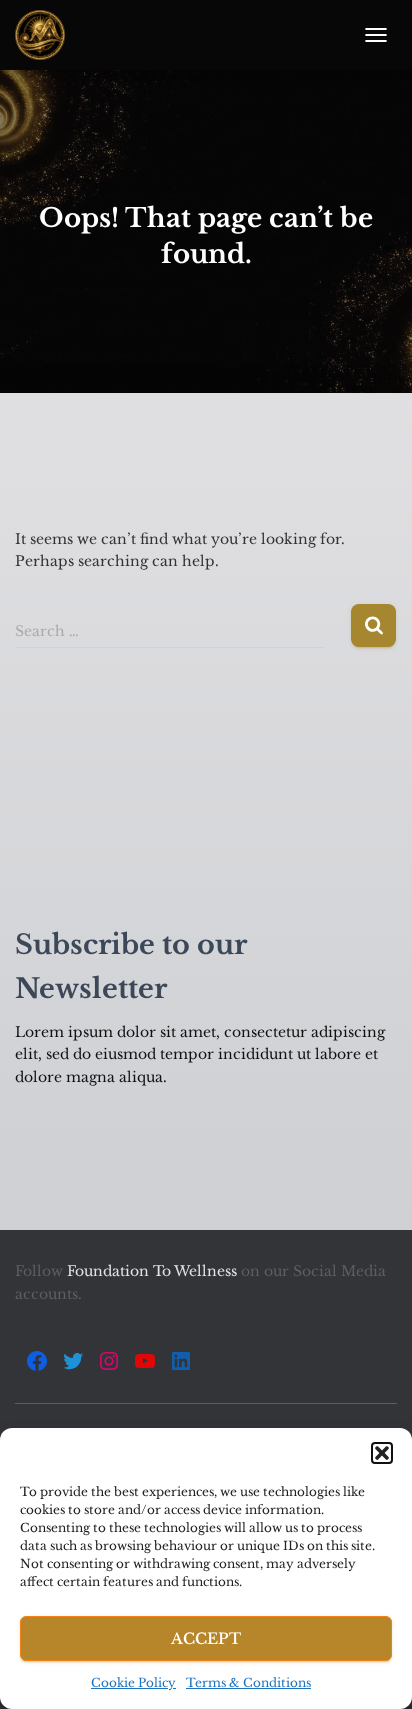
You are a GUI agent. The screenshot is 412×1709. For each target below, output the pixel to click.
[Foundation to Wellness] (47, 35)
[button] (382, 1453)
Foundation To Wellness (154, 1271)
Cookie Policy (133, 1682)
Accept (206, 1638)
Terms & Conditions (248, 1682)
